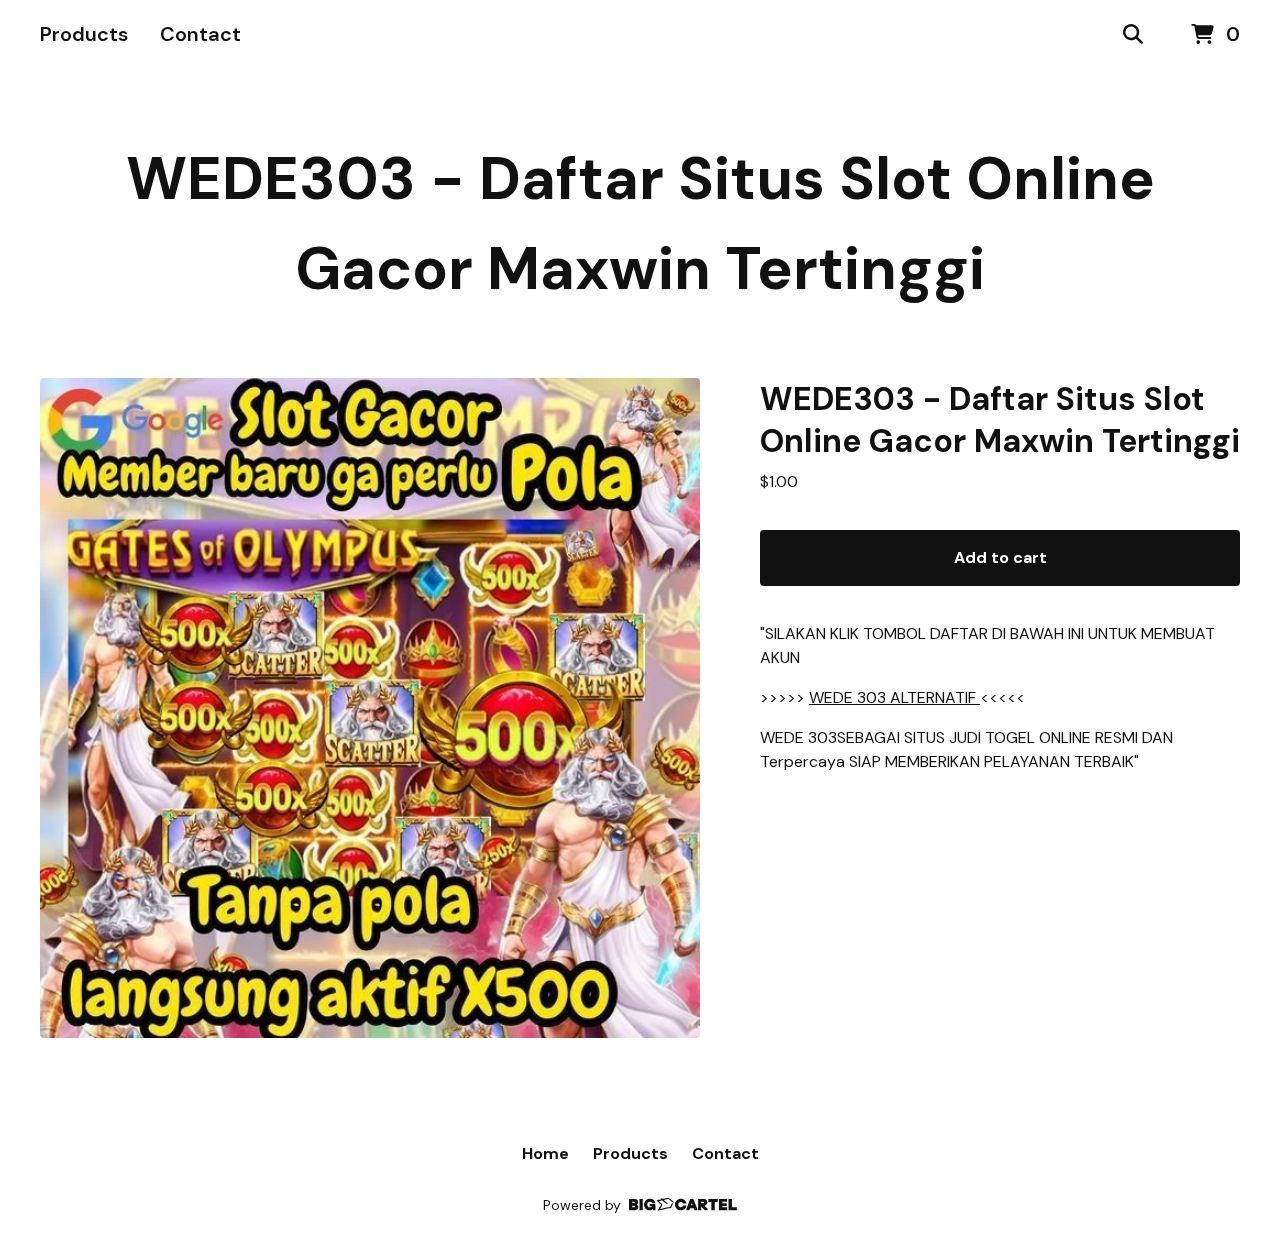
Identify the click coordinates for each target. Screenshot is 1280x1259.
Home (545, 1153)
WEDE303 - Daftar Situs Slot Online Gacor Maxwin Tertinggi (640, 223)
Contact (200, 34)
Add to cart (1000, 557)
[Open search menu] (1133, 35)
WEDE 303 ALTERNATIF (894, 697)
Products (84, 34)
